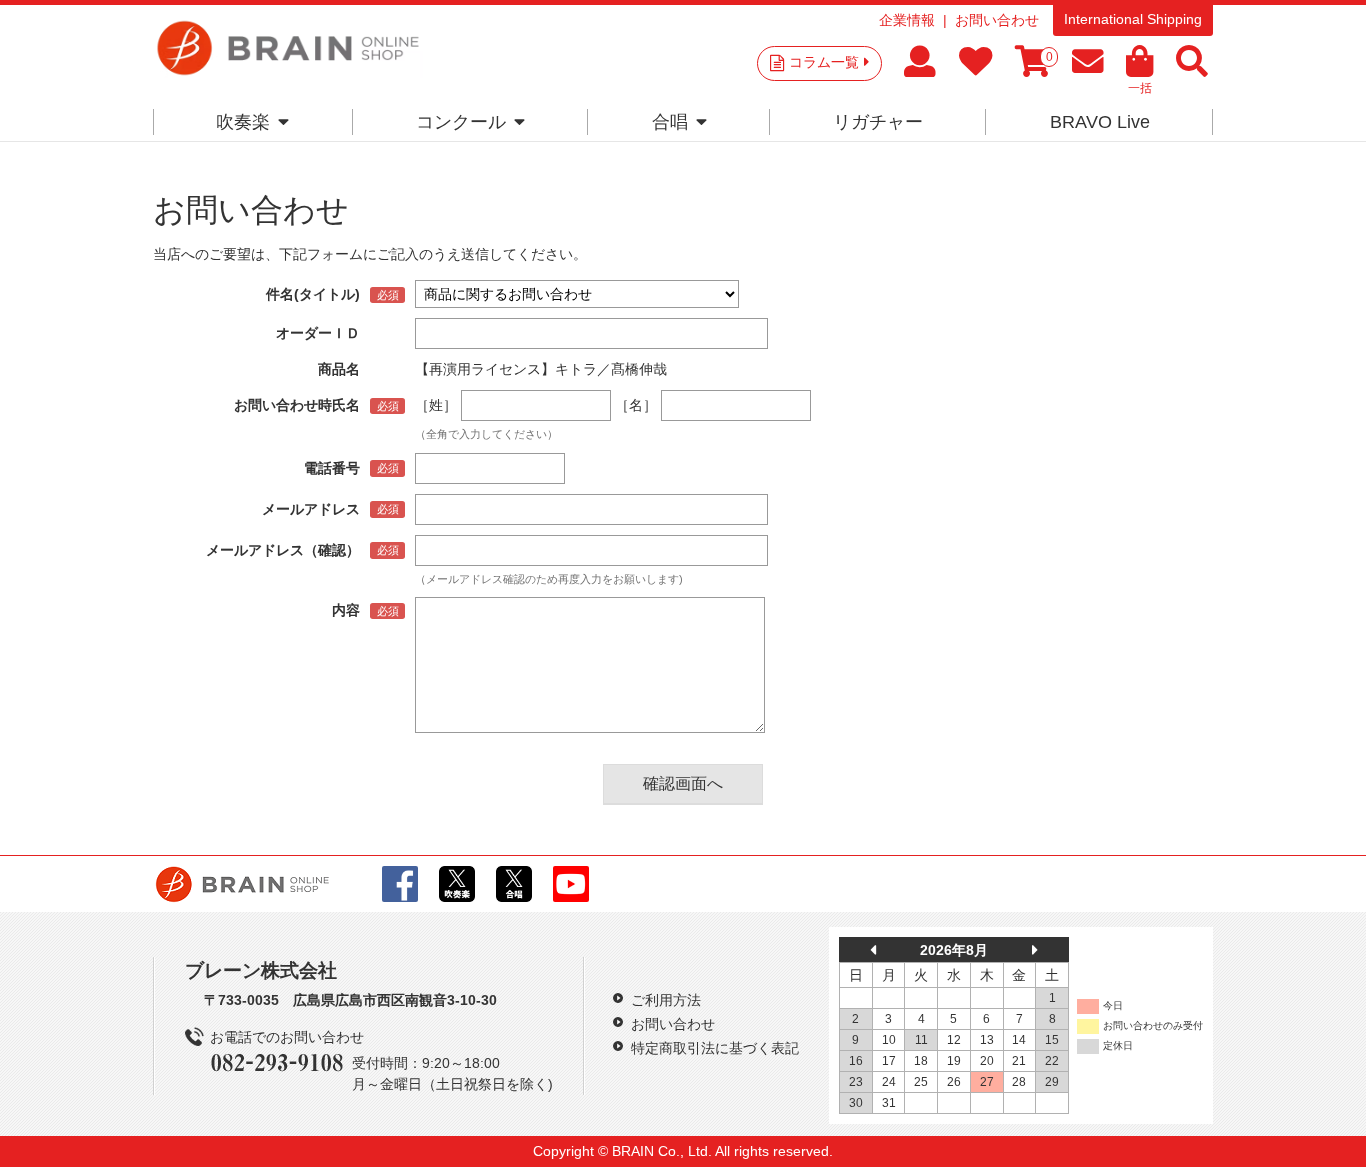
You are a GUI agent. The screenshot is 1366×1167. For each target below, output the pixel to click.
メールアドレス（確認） (283, 550)
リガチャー (878, 122)
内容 (346, 610)
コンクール (461, 122)
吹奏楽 (243, 122)
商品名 (339, 369)
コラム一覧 (824, 62)
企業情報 (907, 20)
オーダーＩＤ (318, 333)
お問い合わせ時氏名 (297, 405)
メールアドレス (311, 509)
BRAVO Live (1100, 122)
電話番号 (332, 468)
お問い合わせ (997, 20)
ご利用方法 (666, 1000)
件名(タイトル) (313, 294)
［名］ (636, 405)
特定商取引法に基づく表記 (715, 1048)
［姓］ (436, 405)
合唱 (670, 122)
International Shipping (1133, 19)
